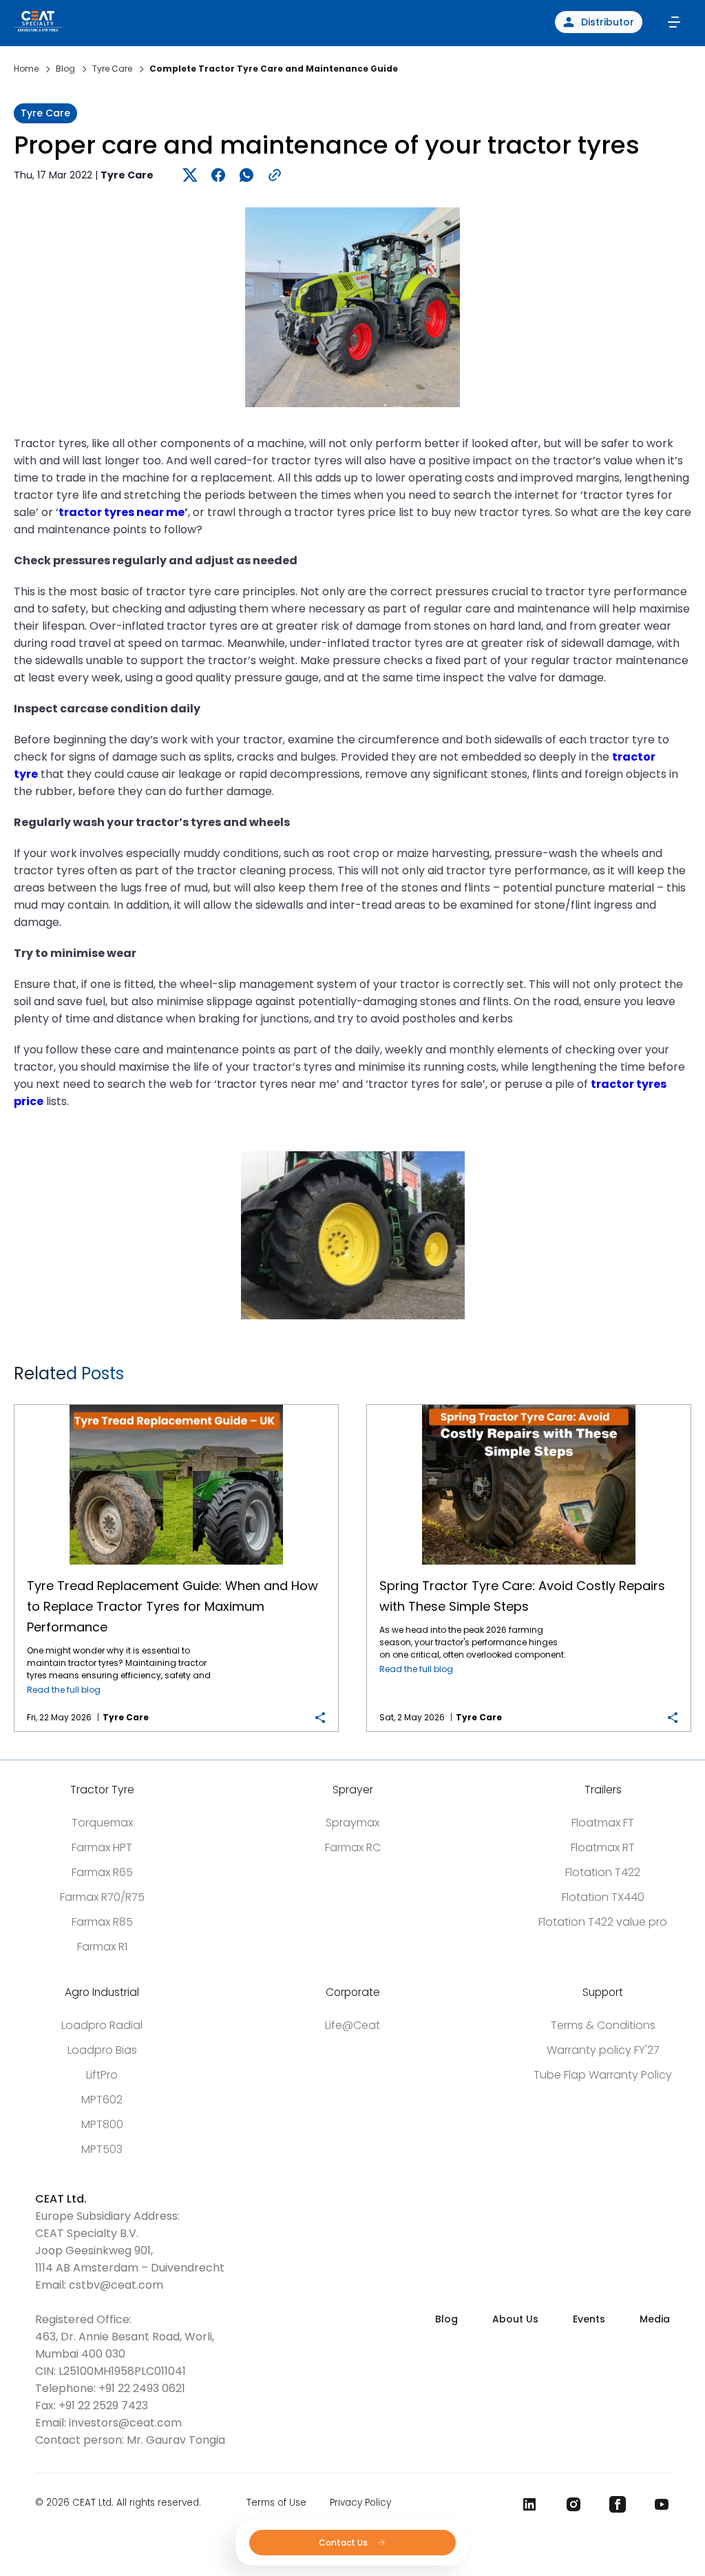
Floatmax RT (603, 1847)
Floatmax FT (603, 1823)
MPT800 (102, 2124)
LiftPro (102, 2075)
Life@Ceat (352, 2025)
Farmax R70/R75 (102, 1897)
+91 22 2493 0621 (142, 2388)
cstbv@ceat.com (116, 2285)
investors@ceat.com (125, 2423)
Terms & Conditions (603, 2025)
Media (655, 2319)
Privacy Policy (360, 2503)
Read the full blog (64, 1690)
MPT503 (102, 2149)
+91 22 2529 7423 (103, 2405)
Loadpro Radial (102, 2025)
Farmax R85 (102, 1922)
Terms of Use (276, 2503)
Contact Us (344, 2543)
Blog (446, 2319)
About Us (515, 2319)
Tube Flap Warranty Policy (603, 2075)
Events (589, 2319)
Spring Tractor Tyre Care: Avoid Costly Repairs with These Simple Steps (529, 1405)
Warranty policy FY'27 (603, 2050)
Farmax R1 (102, 1947)
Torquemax (102, 1823)
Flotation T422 (603, 1872)
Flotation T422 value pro (603, 1922)
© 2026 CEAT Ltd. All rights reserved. (118, 2503)
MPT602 (102, 2100)
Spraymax (352, 1823)
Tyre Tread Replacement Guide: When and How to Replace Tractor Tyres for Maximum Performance (177, 1405)
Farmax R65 (102, 1872)
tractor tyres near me (122, 512)
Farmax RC (353, 1847)
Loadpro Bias (102, 2050)
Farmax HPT (102, 1847)
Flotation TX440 (603, 1897)
